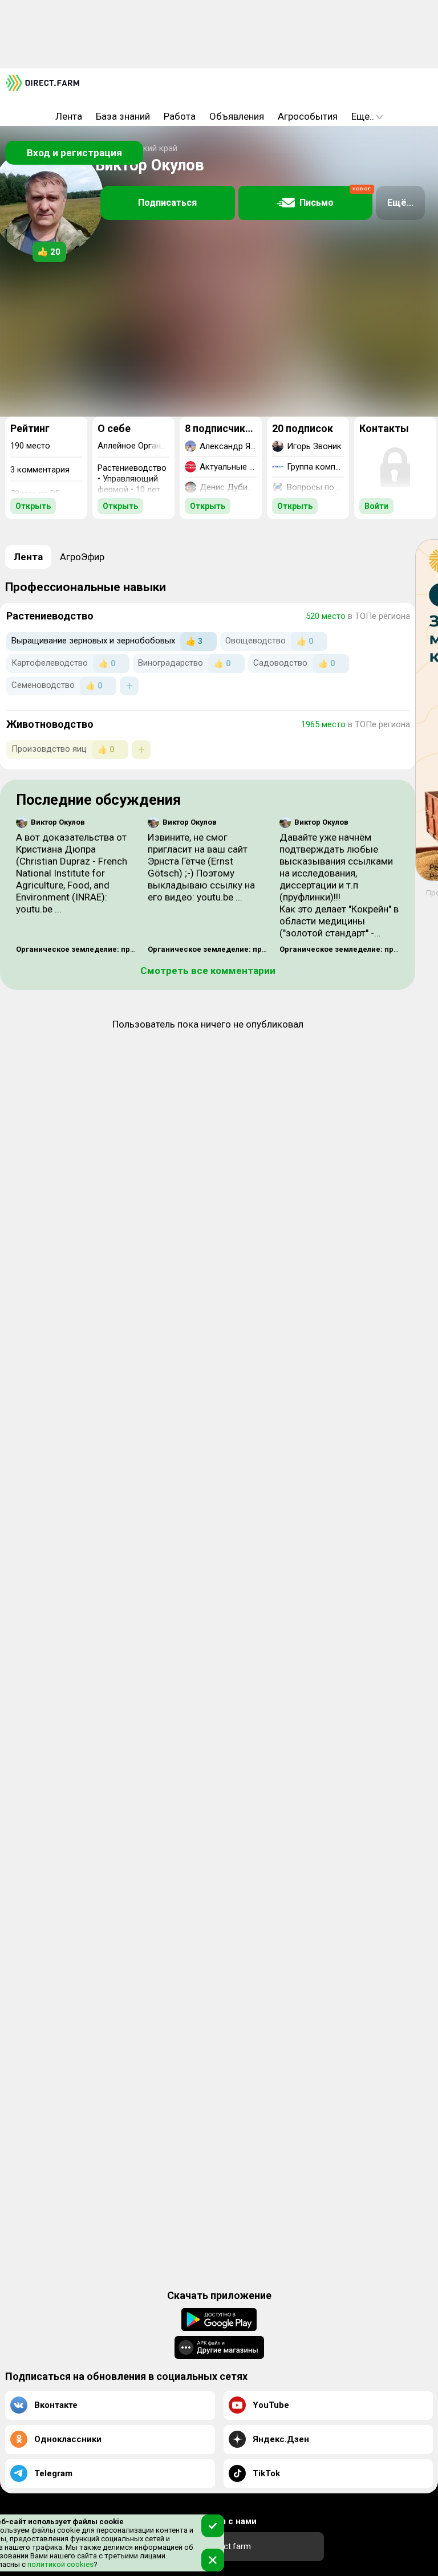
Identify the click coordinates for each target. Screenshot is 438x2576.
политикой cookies (60, 2564)
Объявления (237, 116)
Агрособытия (308, 116)
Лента (69, 116)
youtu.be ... (39, 909)
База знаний (123, 116)
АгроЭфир (82, 557)
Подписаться (167, 203)
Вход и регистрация (74, 153)
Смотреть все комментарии (208, 971)
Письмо (335, 197)
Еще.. (363, 116)
